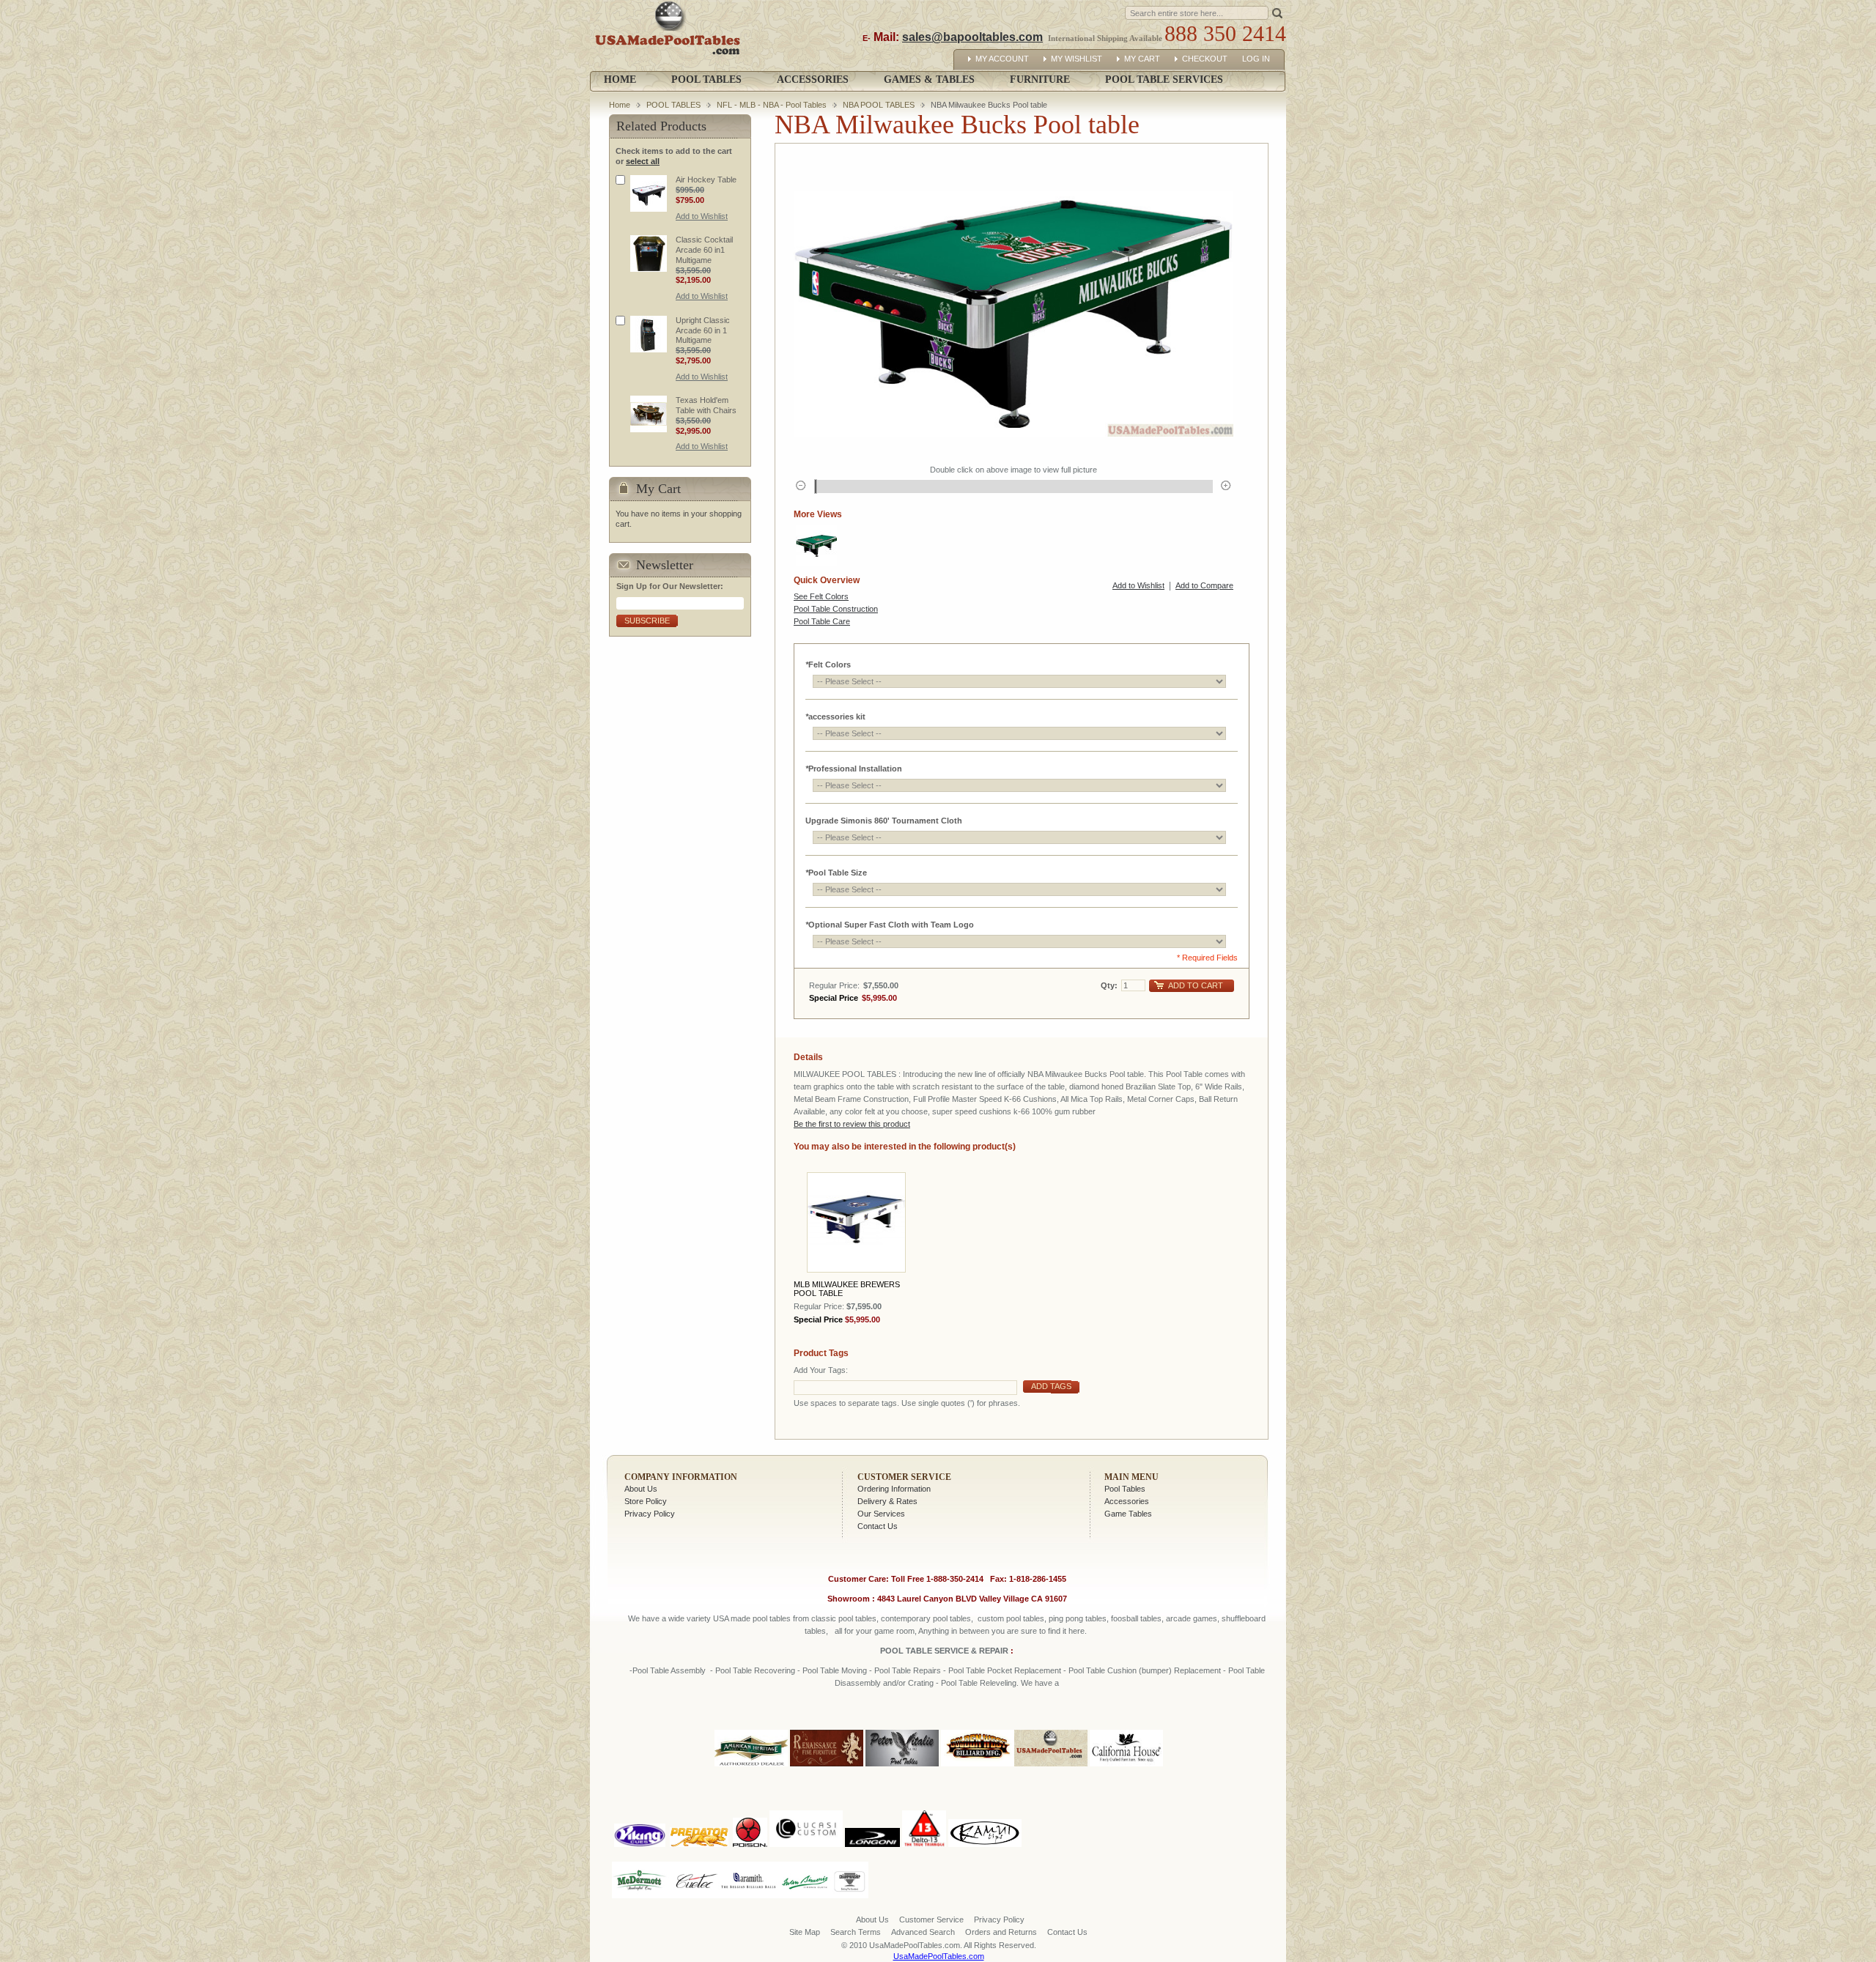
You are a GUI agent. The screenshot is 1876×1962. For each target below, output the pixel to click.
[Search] (1277, 12)
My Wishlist (1077, 59)
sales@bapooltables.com (972, 37)
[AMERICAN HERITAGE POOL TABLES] (751, 1767)
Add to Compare (1204, 585)
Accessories (1127, 1501)
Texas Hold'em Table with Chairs (706, 405)
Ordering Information (894, 1489)
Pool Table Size (836, 873)
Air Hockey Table (706, 179)
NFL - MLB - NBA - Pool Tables (772, 105)
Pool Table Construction (836, 609)
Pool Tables (1125, 1489)
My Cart (1142, 59)
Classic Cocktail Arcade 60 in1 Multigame (704, 250)
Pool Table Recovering (755, 1670)
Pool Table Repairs (906, 1670)
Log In (1256, 59)
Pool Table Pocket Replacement (1005, 1670)
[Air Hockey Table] (649, 193)
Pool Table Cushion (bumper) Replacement (1145, 1670)
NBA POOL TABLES (879, 105)
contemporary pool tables (926, 1618)
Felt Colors (828, 665)
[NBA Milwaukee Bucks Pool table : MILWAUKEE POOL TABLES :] (816, 545)
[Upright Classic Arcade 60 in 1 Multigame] (649, 334)
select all (643, 161)
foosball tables (1136, 1618)
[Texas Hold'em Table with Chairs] (649, 414)
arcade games (1192, 1618)
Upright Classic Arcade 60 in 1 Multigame (703, 330)
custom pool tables (1011, 1618)
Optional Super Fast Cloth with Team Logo (890, 925)
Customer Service (904, 1477)
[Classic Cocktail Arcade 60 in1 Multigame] (649, 253)
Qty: (1109, 985)
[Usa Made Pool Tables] (671, 36)
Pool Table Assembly (669, 1670)
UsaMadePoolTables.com (939, 1956)
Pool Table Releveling (979, 1683)
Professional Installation (854, 769)
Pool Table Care (822, 621)
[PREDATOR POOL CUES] (699, 1807)
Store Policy (646, 1501)
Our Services (881, 1514)
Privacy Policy (650, 1514)
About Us (641, 1489)
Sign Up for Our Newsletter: (670, 586)
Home (620, 79)
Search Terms (856, 1932)
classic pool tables (844, 1618)
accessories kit (835, 717)
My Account (1002, 59)
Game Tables (1128, 1514)
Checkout (1205, 59)
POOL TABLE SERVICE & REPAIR (945, 1651)
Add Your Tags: (821, 1370)
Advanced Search (923, 1932)
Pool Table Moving (835, 1670)
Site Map (805, 1932)
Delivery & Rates (887, 1501)
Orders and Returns (1001, 1932)
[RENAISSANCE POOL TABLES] (827, 1767)
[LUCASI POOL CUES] (806, 1807)
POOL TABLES (673, 105)
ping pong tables (1078, 1618)
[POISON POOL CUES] (750, 1807)
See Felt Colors (821, 596)
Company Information (681, 1477)
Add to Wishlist (1138, 585)
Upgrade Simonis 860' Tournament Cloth (884, 821)
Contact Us (878, 1526)
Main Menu (1131, 1477)
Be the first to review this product (852, 1124)
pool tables (772, 1618)
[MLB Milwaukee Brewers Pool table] (856, 1222)
